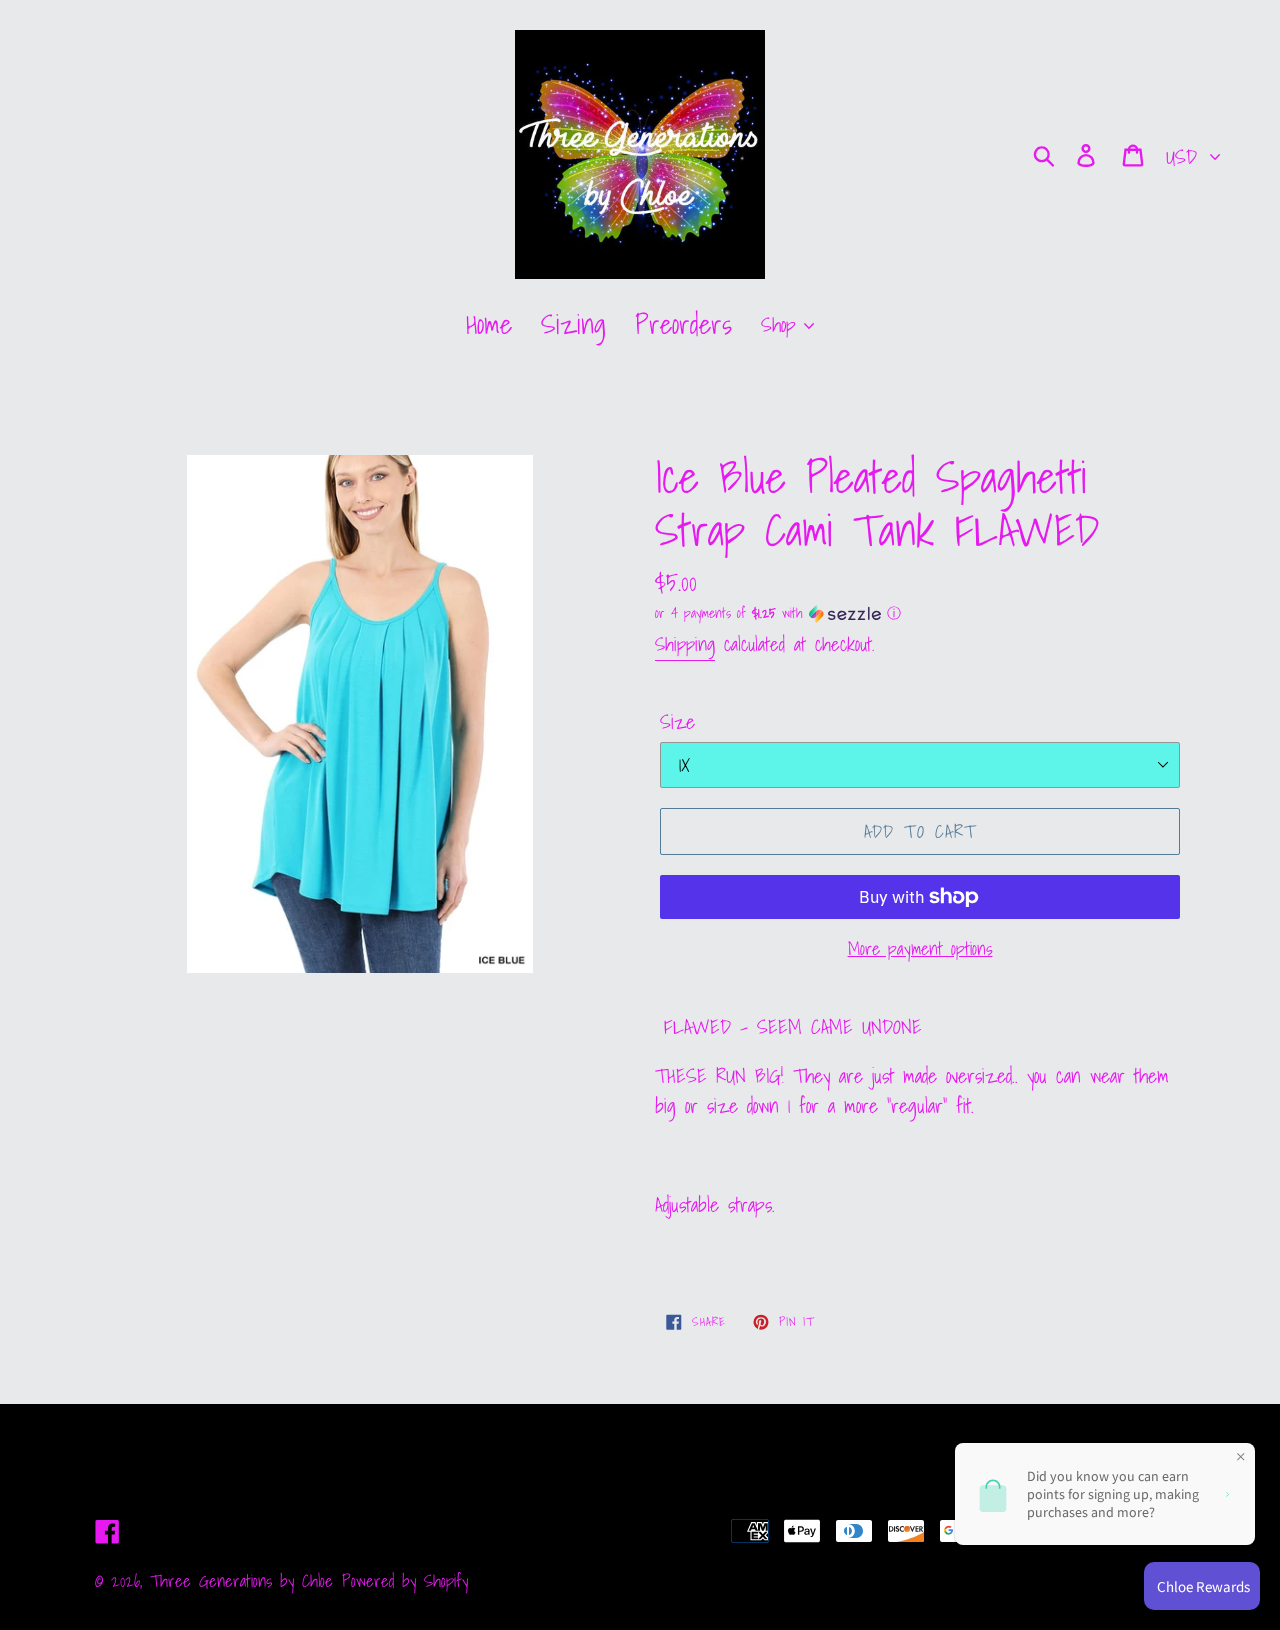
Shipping (685, 644)
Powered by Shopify (405, 1580)
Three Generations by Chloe (241, 1580)
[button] (920, 613)
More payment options (920, 948)
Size (677, 722)
